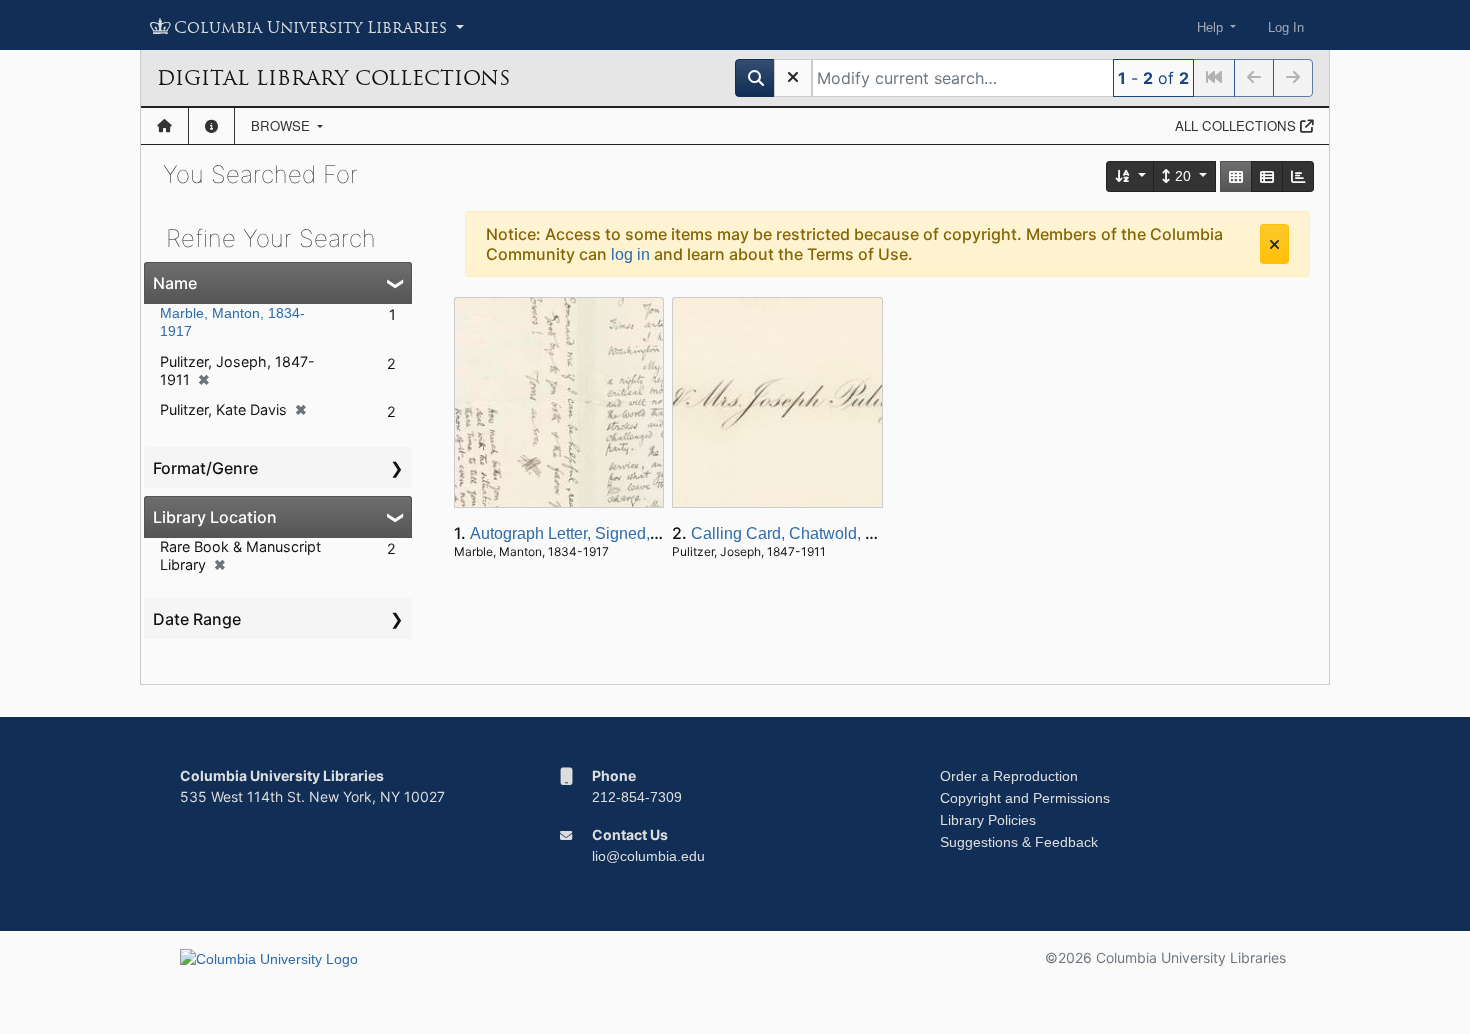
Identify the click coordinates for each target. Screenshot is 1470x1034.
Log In (1286, 27)
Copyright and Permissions (1025, 798)
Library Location (215, 517)
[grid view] (1236, 176)
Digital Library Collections (333, 78)
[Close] (1274, 244)
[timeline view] (1298, 176)
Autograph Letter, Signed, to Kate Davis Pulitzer (638, 533)
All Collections (1237, 125)
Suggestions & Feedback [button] (1019, 842)
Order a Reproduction (1009, 776)
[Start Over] (793, 78)
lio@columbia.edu (648, 856)
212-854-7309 (637, 797)
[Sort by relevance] (1131, 176)
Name (175, 283)
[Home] (164, 126)
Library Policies (988, 820)
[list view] (1267, 176)
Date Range (197, 619)
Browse (282, 125)
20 (1183, 176)
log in (630, 254)
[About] (211, 126)
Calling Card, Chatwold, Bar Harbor (817, 533)
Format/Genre (205, 468)
